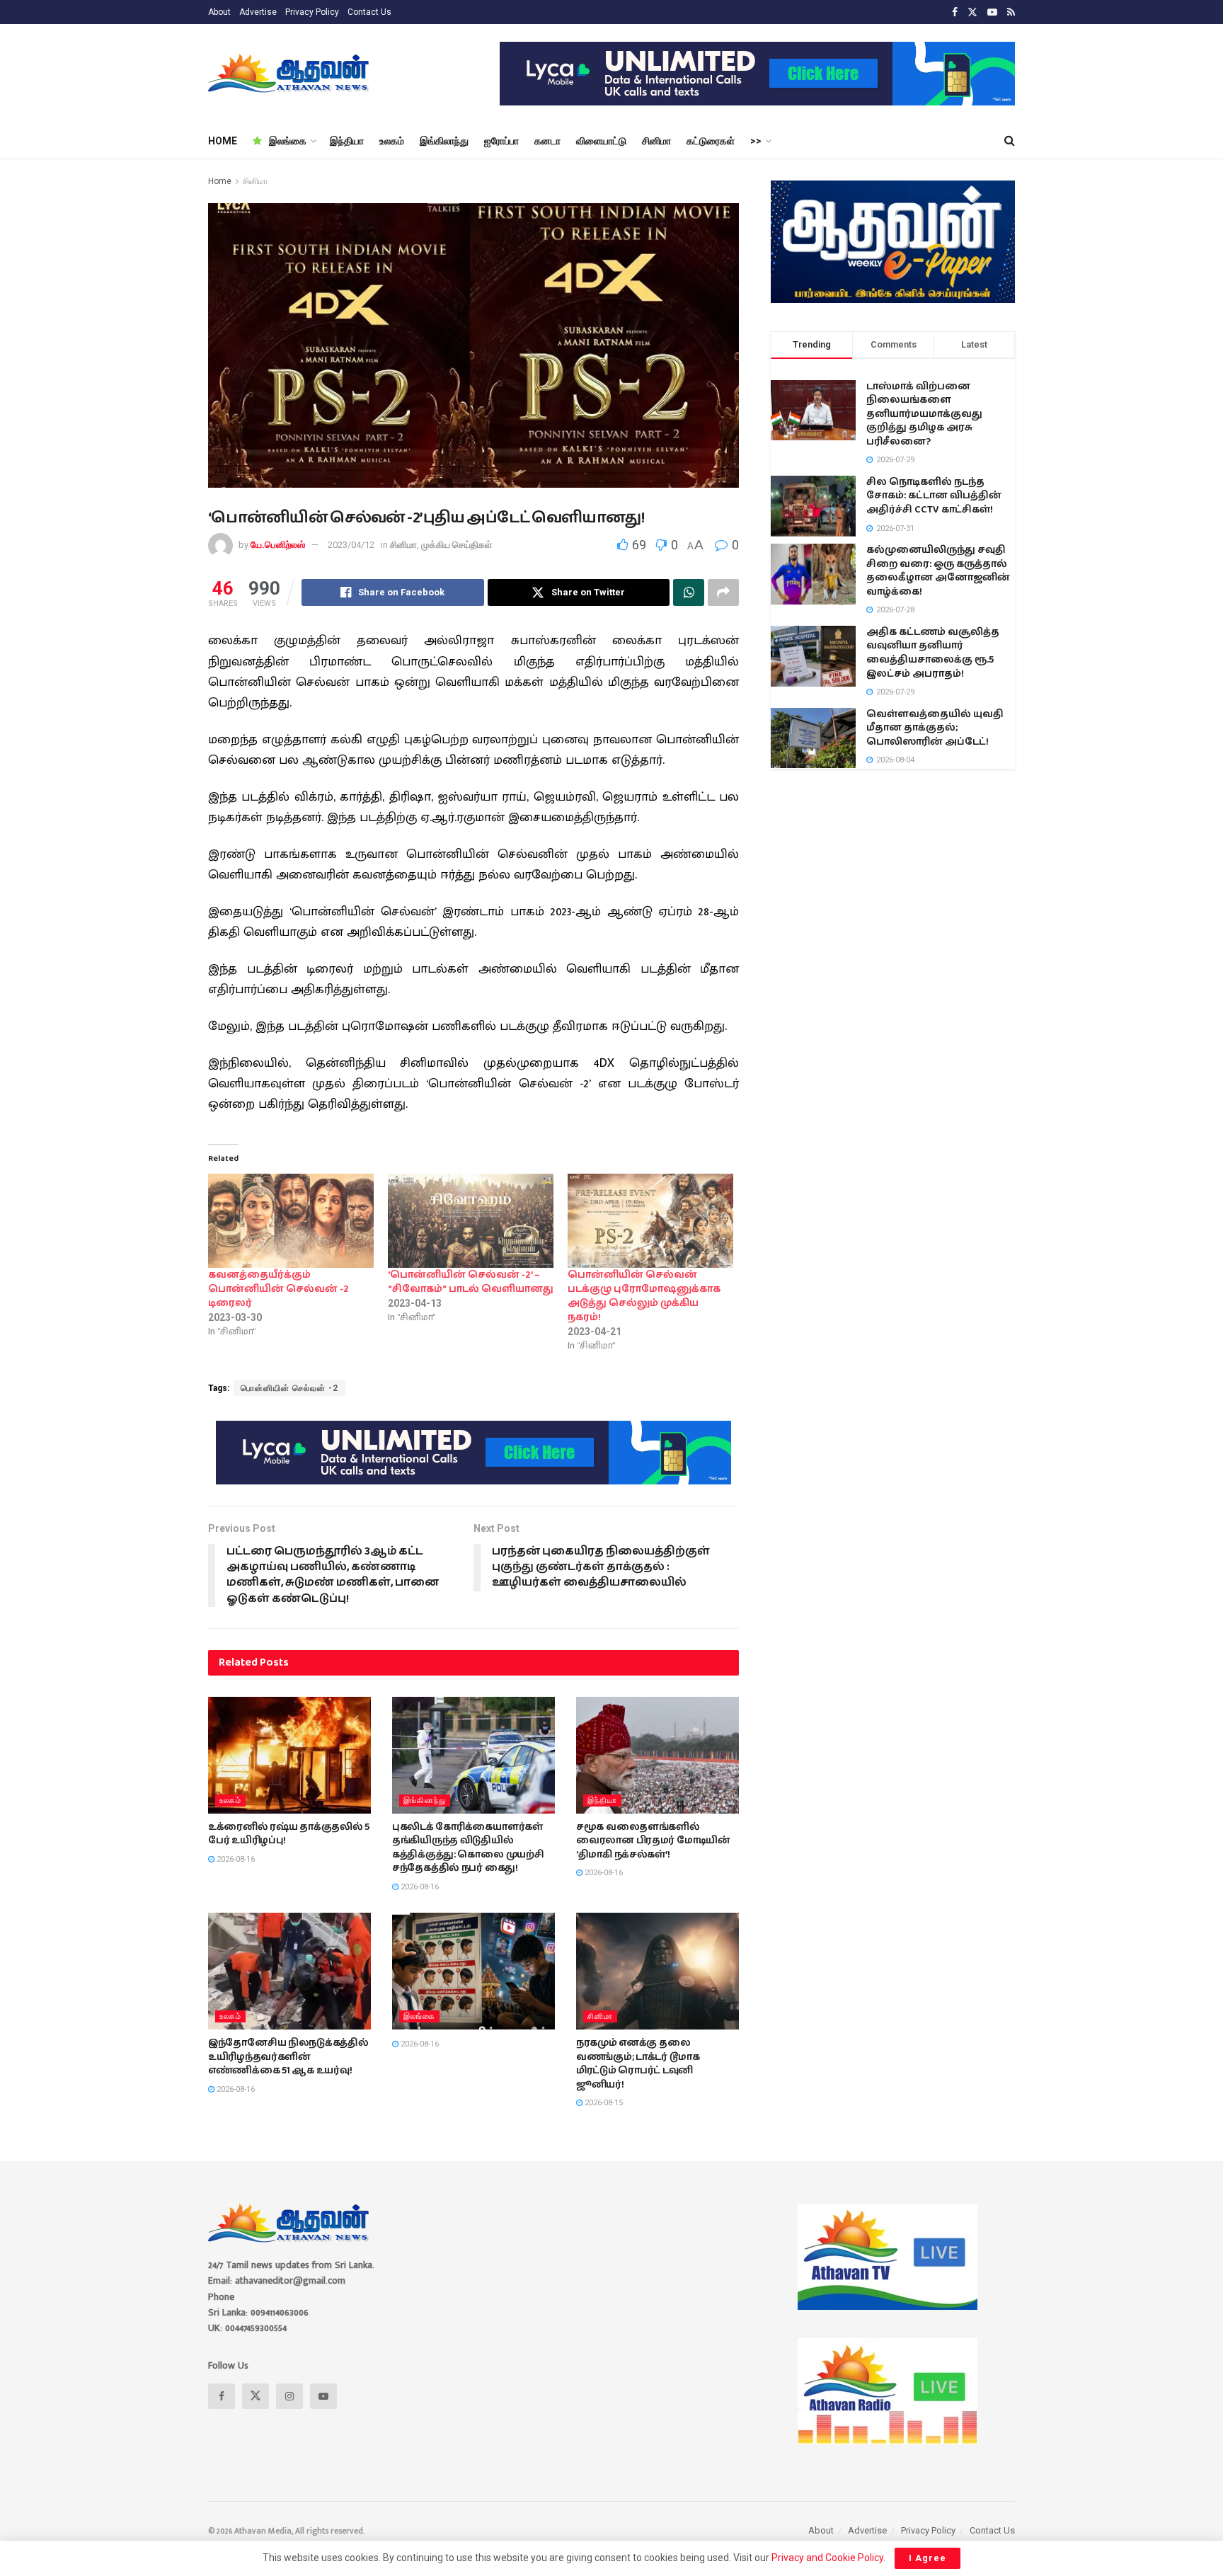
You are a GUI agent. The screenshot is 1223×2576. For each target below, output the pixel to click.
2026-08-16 (235, 1859)
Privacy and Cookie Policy (827, 2558)
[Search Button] (1010, 141)
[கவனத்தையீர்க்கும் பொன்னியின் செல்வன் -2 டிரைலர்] (291, 1221)
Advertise (258, 12)
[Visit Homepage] (290, 74)
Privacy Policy (312, 12)
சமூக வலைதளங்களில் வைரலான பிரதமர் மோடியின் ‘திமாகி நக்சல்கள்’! (653, 1841)
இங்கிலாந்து (444, 141)
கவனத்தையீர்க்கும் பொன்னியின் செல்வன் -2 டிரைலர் (279, 1289)
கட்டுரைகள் (711, 141)
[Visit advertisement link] (757, 74)
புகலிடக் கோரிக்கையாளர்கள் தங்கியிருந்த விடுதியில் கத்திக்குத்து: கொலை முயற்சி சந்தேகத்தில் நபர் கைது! (468, 1848)
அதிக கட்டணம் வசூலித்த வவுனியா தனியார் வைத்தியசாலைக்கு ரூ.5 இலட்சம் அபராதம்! (933, 653)
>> (756, 141)
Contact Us (369, 12)
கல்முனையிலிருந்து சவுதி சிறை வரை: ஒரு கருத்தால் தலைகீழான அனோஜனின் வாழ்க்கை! (938, 571)
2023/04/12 (351, 545)
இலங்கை (288, 141)
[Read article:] (473, 1971)
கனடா (547, 141)
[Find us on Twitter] (972, 12)
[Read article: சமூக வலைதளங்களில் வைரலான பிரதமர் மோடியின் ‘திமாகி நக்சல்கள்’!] (658, 1755)
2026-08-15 (603, 2103)
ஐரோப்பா (501, 141)
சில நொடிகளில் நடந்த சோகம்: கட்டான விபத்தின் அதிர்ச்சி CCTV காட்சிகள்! (934, 496)
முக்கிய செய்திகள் (457, 545)
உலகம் (392, 141)
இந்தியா (347, 141)
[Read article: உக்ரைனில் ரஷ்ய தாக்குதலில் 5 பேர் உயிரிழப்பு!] (289, 1755)
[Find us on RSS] (1011, 12)
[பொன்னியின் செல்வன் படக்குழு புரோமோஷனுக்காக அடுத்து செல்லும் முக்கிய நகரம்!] (650, 1221)
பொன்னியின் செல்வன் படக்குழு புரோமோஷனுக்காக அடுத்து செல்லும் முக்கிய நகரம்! (644, 1296)
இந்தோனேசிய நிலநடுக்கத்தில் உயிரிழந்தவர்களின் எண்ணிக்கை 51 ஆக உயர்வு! (288, 2057)
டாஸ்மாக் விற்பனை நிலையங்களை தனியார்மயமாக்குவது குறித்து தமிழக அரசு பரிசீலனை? (924, 414)
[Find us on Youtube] (992, 12)
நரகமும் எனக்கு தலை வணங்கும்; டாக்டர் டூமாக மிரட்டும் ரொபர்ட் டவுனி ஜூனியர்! (638, 2064)
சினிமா (656, 141)
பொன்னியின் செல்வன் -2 (289, 1388)
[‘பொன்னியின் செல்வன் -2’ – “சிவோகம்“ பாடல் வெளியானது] (471, 1221)
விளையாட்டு (601, 141)
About (219, 12)
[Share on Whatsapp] (689, 593)
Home (220, 181)
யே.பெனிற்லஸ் (278, 545)
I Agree (928, 2558)
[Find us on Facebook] (955, 12)
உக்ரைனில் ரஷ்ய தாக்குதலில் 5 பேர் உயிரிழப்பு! (289, 1834)
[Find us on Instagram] (289, 2396)
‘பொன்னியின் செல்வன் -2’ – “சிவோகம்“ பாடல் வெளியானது (471, 1282)
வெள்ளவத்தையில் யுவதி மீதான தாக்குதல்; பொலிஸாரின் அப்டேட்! (935, 728)
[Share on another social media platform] (723, 593)
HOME (223, 141)
